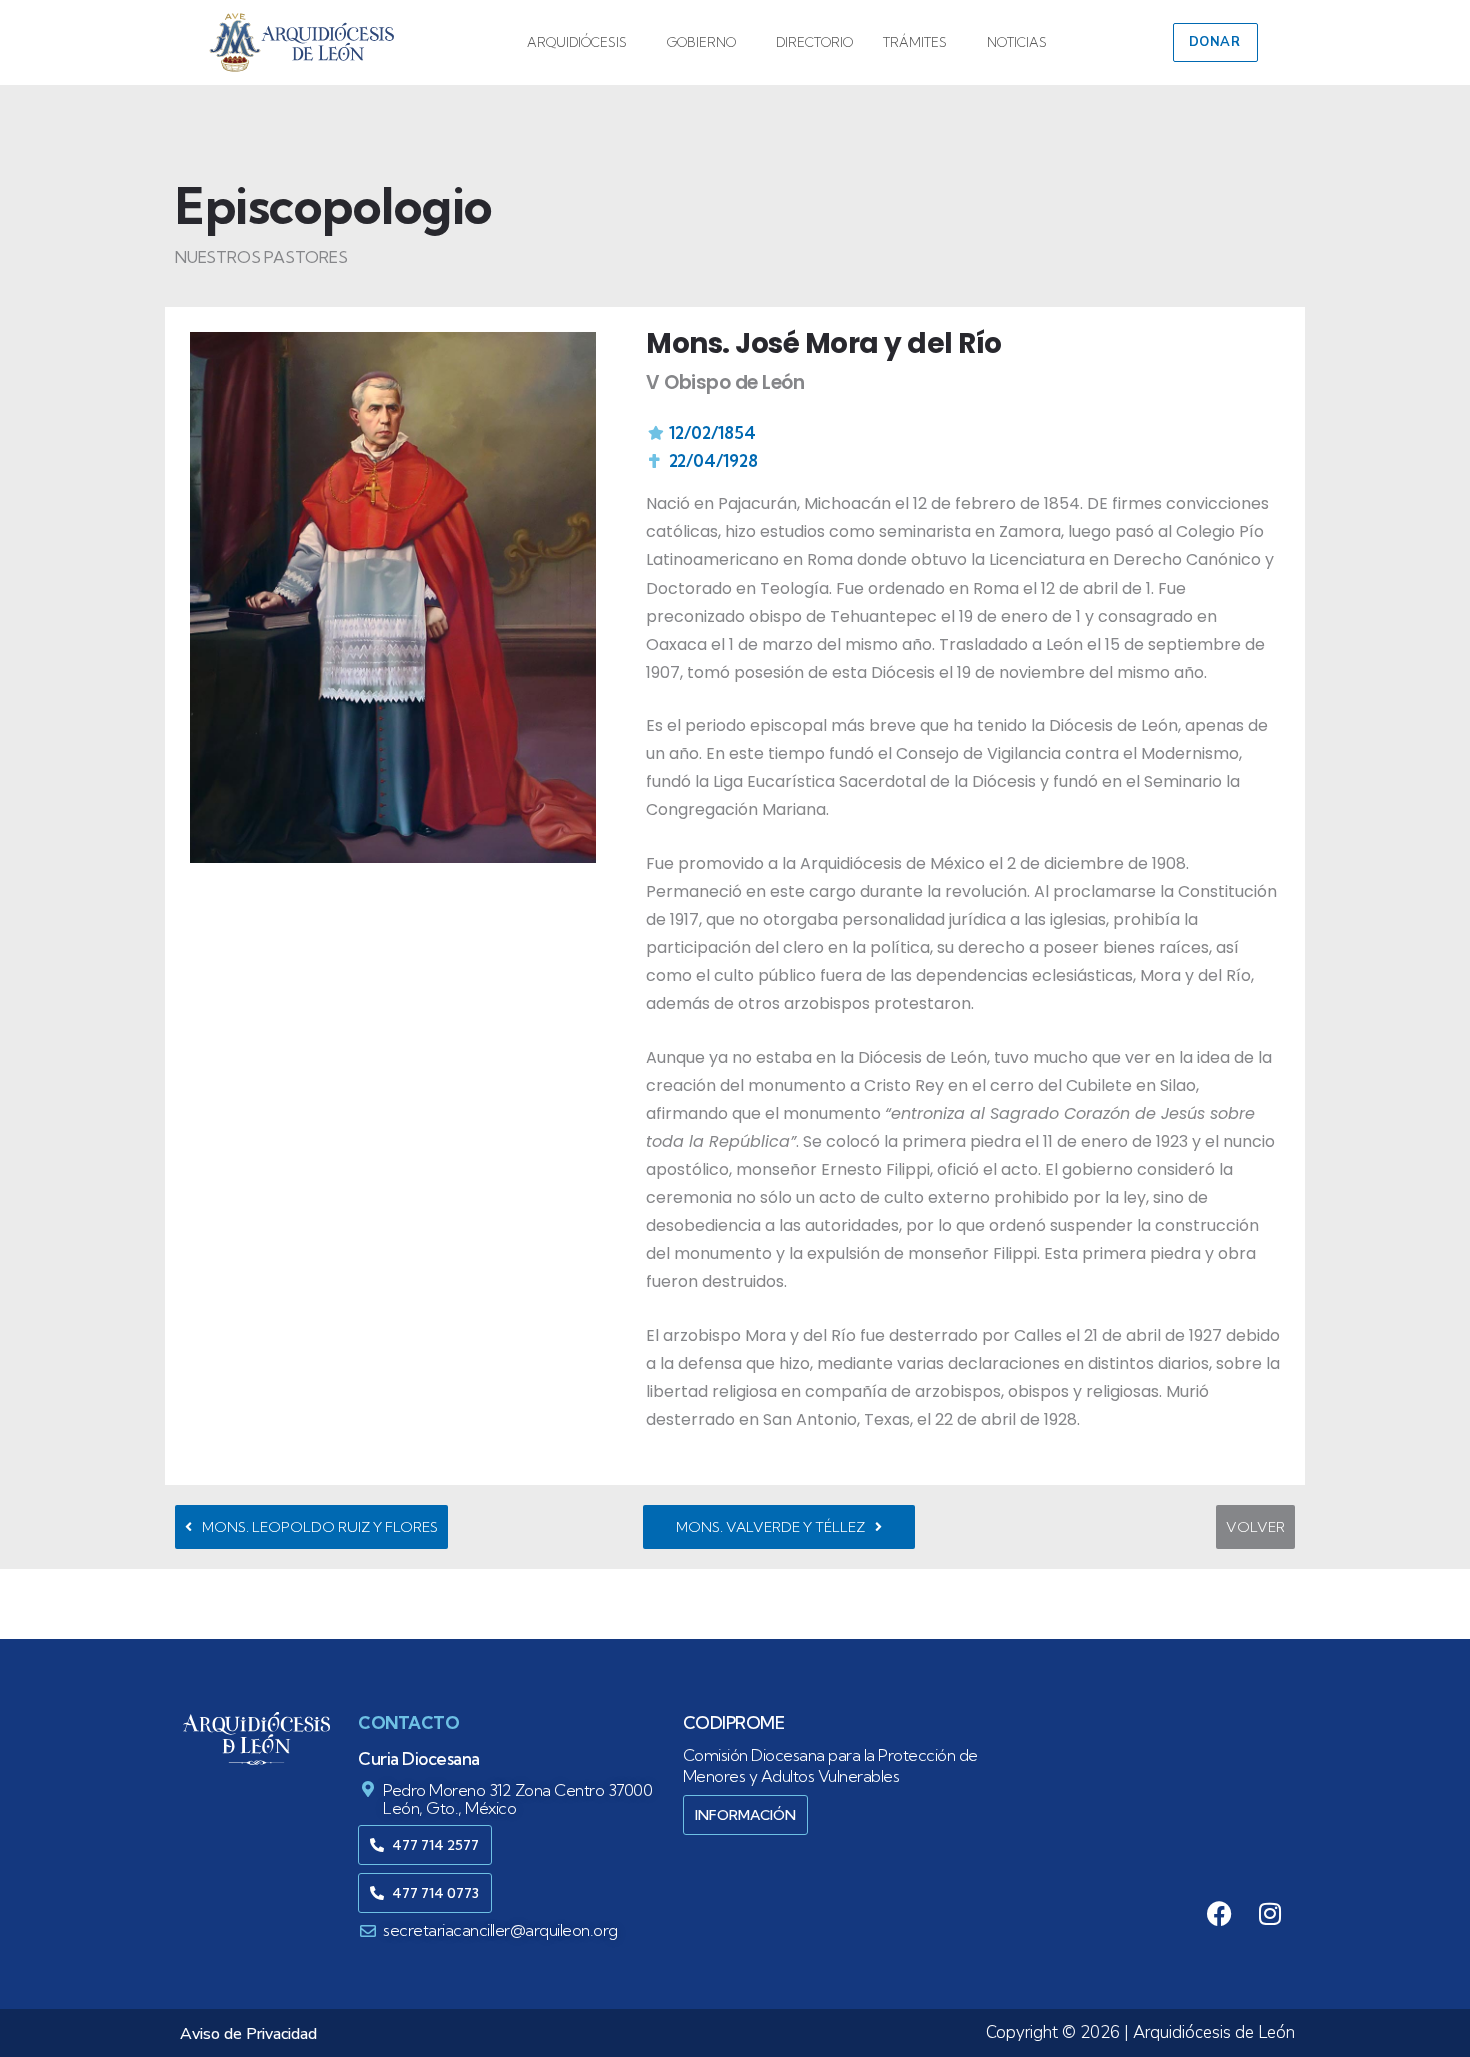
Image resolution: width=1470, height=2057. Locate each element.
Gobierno (701, 42)
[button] (582, 42)
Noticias (1017, 42)
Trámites (915, 42)
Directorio (814, 42)
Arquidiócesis (577, 42)
